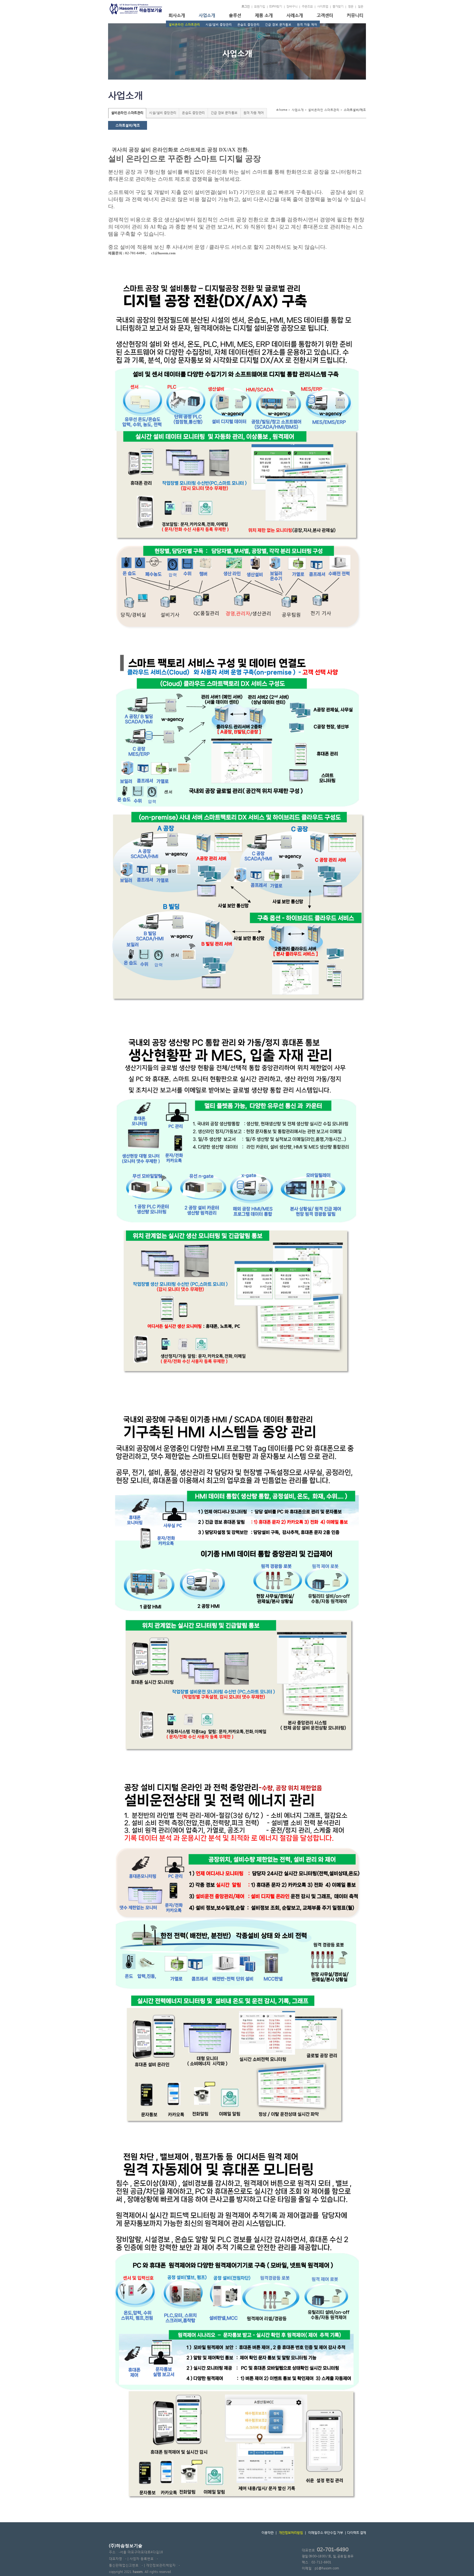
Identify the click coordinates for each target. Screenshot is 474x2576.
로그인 (246, 6)
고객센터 (325, 15)
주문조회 (307, 6)
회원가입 (259, 6)
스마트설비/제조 (128, 125)
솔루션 (235, 15)
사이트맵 (323, 6)
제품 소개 (264, 15)
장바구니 (292, 6)
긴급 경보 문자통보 (278, 25)
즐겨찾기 (338, 6)
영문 (351, 6)
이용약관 (267, 2533)
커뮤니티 (355, 15)
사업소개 (207, 15)
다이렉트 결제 (356, 2533)
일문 (360, 6)
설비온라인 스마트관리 (184, 25)
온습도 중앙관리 (248, 25)
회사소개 (177, 15)
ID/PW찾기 (276, 6)
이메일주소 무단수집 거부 (325, 2533)
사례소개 (295, 15)
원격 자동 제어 (307, 25)
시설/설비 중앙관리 (219, 25)
